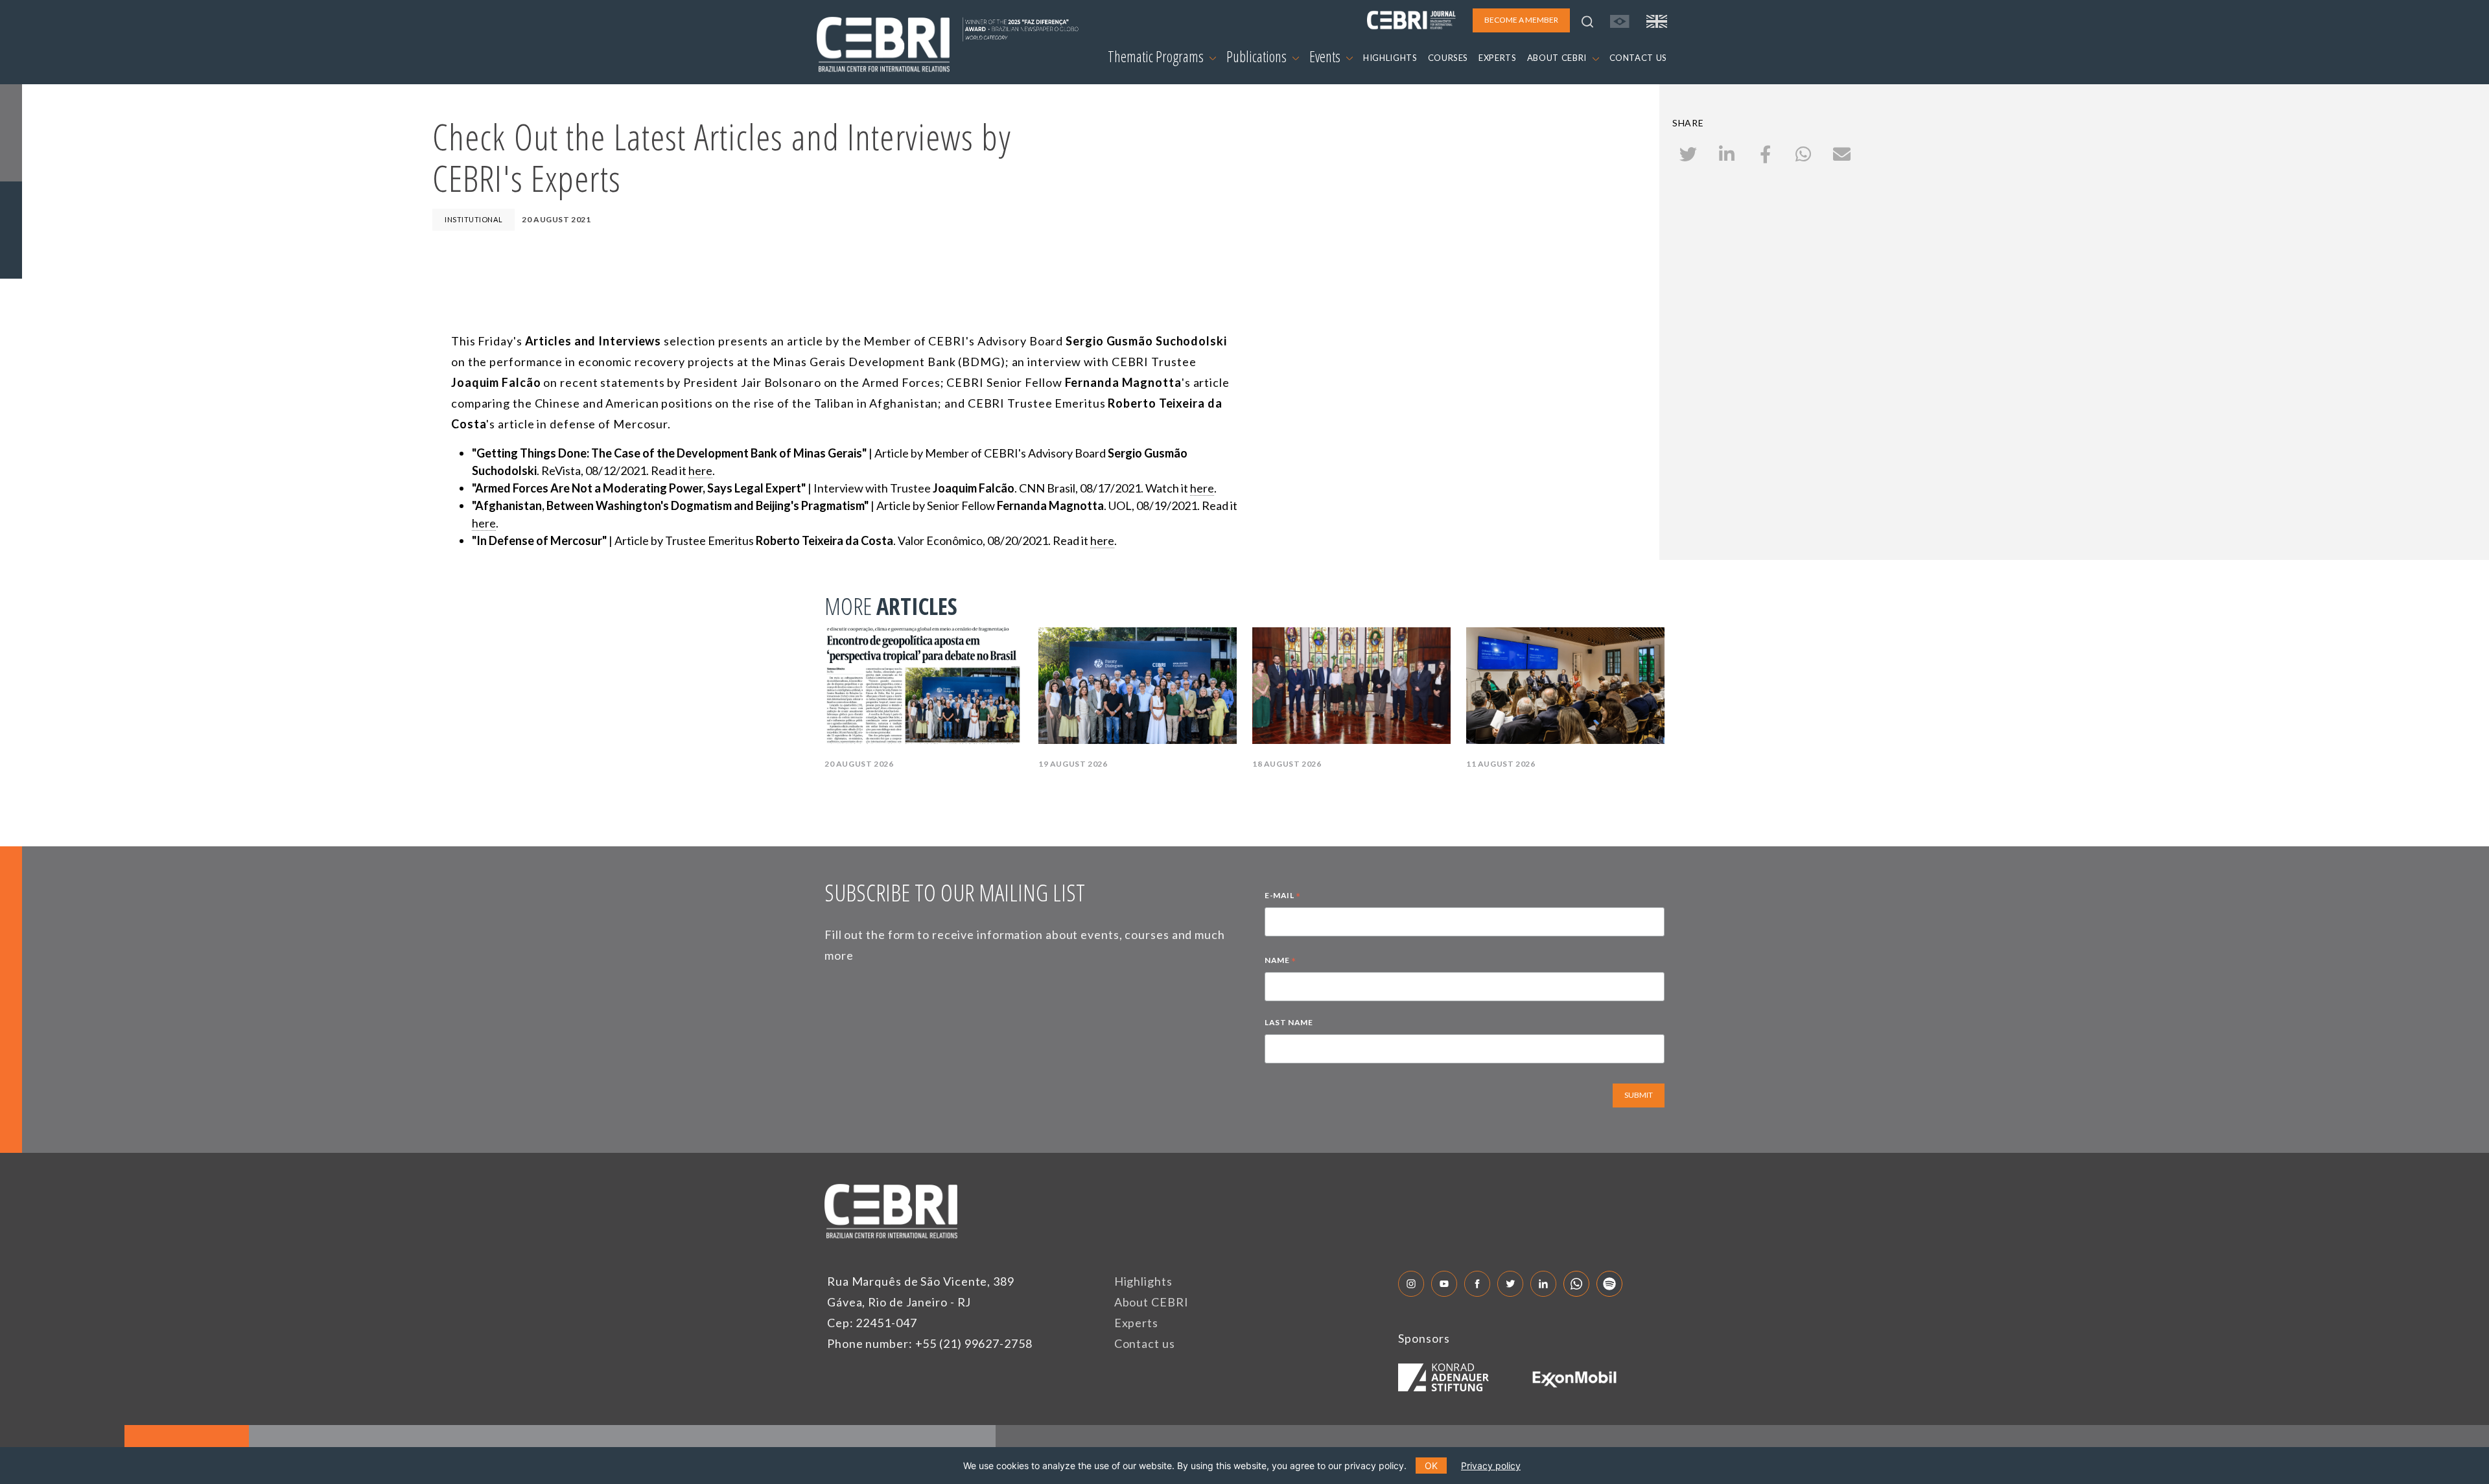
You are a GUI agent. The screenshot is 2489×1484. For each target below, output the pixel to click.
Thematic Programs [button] (1157, 56)
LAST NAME (1289, 1022)
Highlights (1143, 1281)
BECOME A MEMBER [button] (1521, 20)
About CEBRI (1151, 1302)
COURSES (1448, 58)
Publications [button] (1258, 56)
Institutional (473, 219)
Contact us (1145, 1343)
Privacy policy (1491, 1466)
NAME (1280, 962)
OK (1431, 1466)
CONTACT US (1639, 58)
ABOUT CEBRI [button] (1558, 58)
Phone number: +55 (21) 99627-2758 (930, 1343)
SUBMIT (1639, 1095)
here (700, 470)
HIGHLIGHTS (1390, 58)
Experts (1136, 1323)
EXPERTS (1498, 58)
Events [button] (1326, 56)
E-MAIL (1283, 897)
